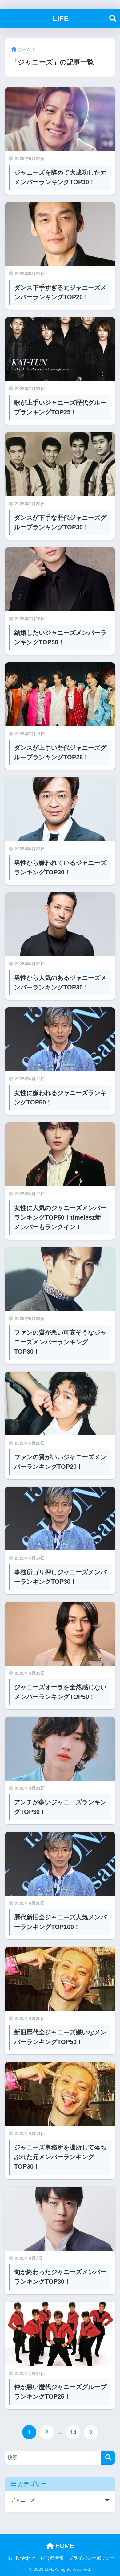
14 (73, 2432)
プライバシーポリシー (92, 2558)
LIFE (61, 19)
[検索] (108, 2458)
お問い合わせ (22, 2558)
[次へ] (91, 2432)
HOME (64, 2546)
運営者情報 (52, 2558)
